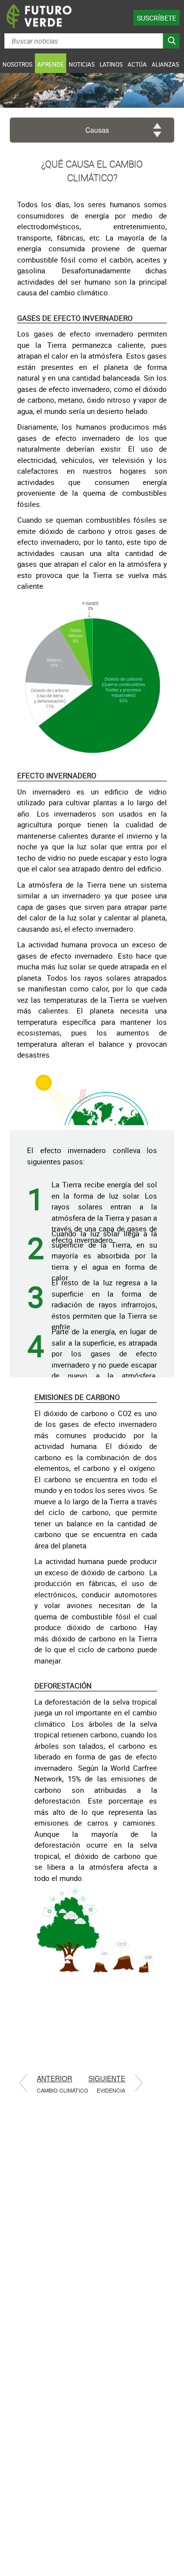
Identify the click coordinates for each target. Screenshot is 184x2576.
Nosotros (17, 64)
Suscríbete (157, 18)
